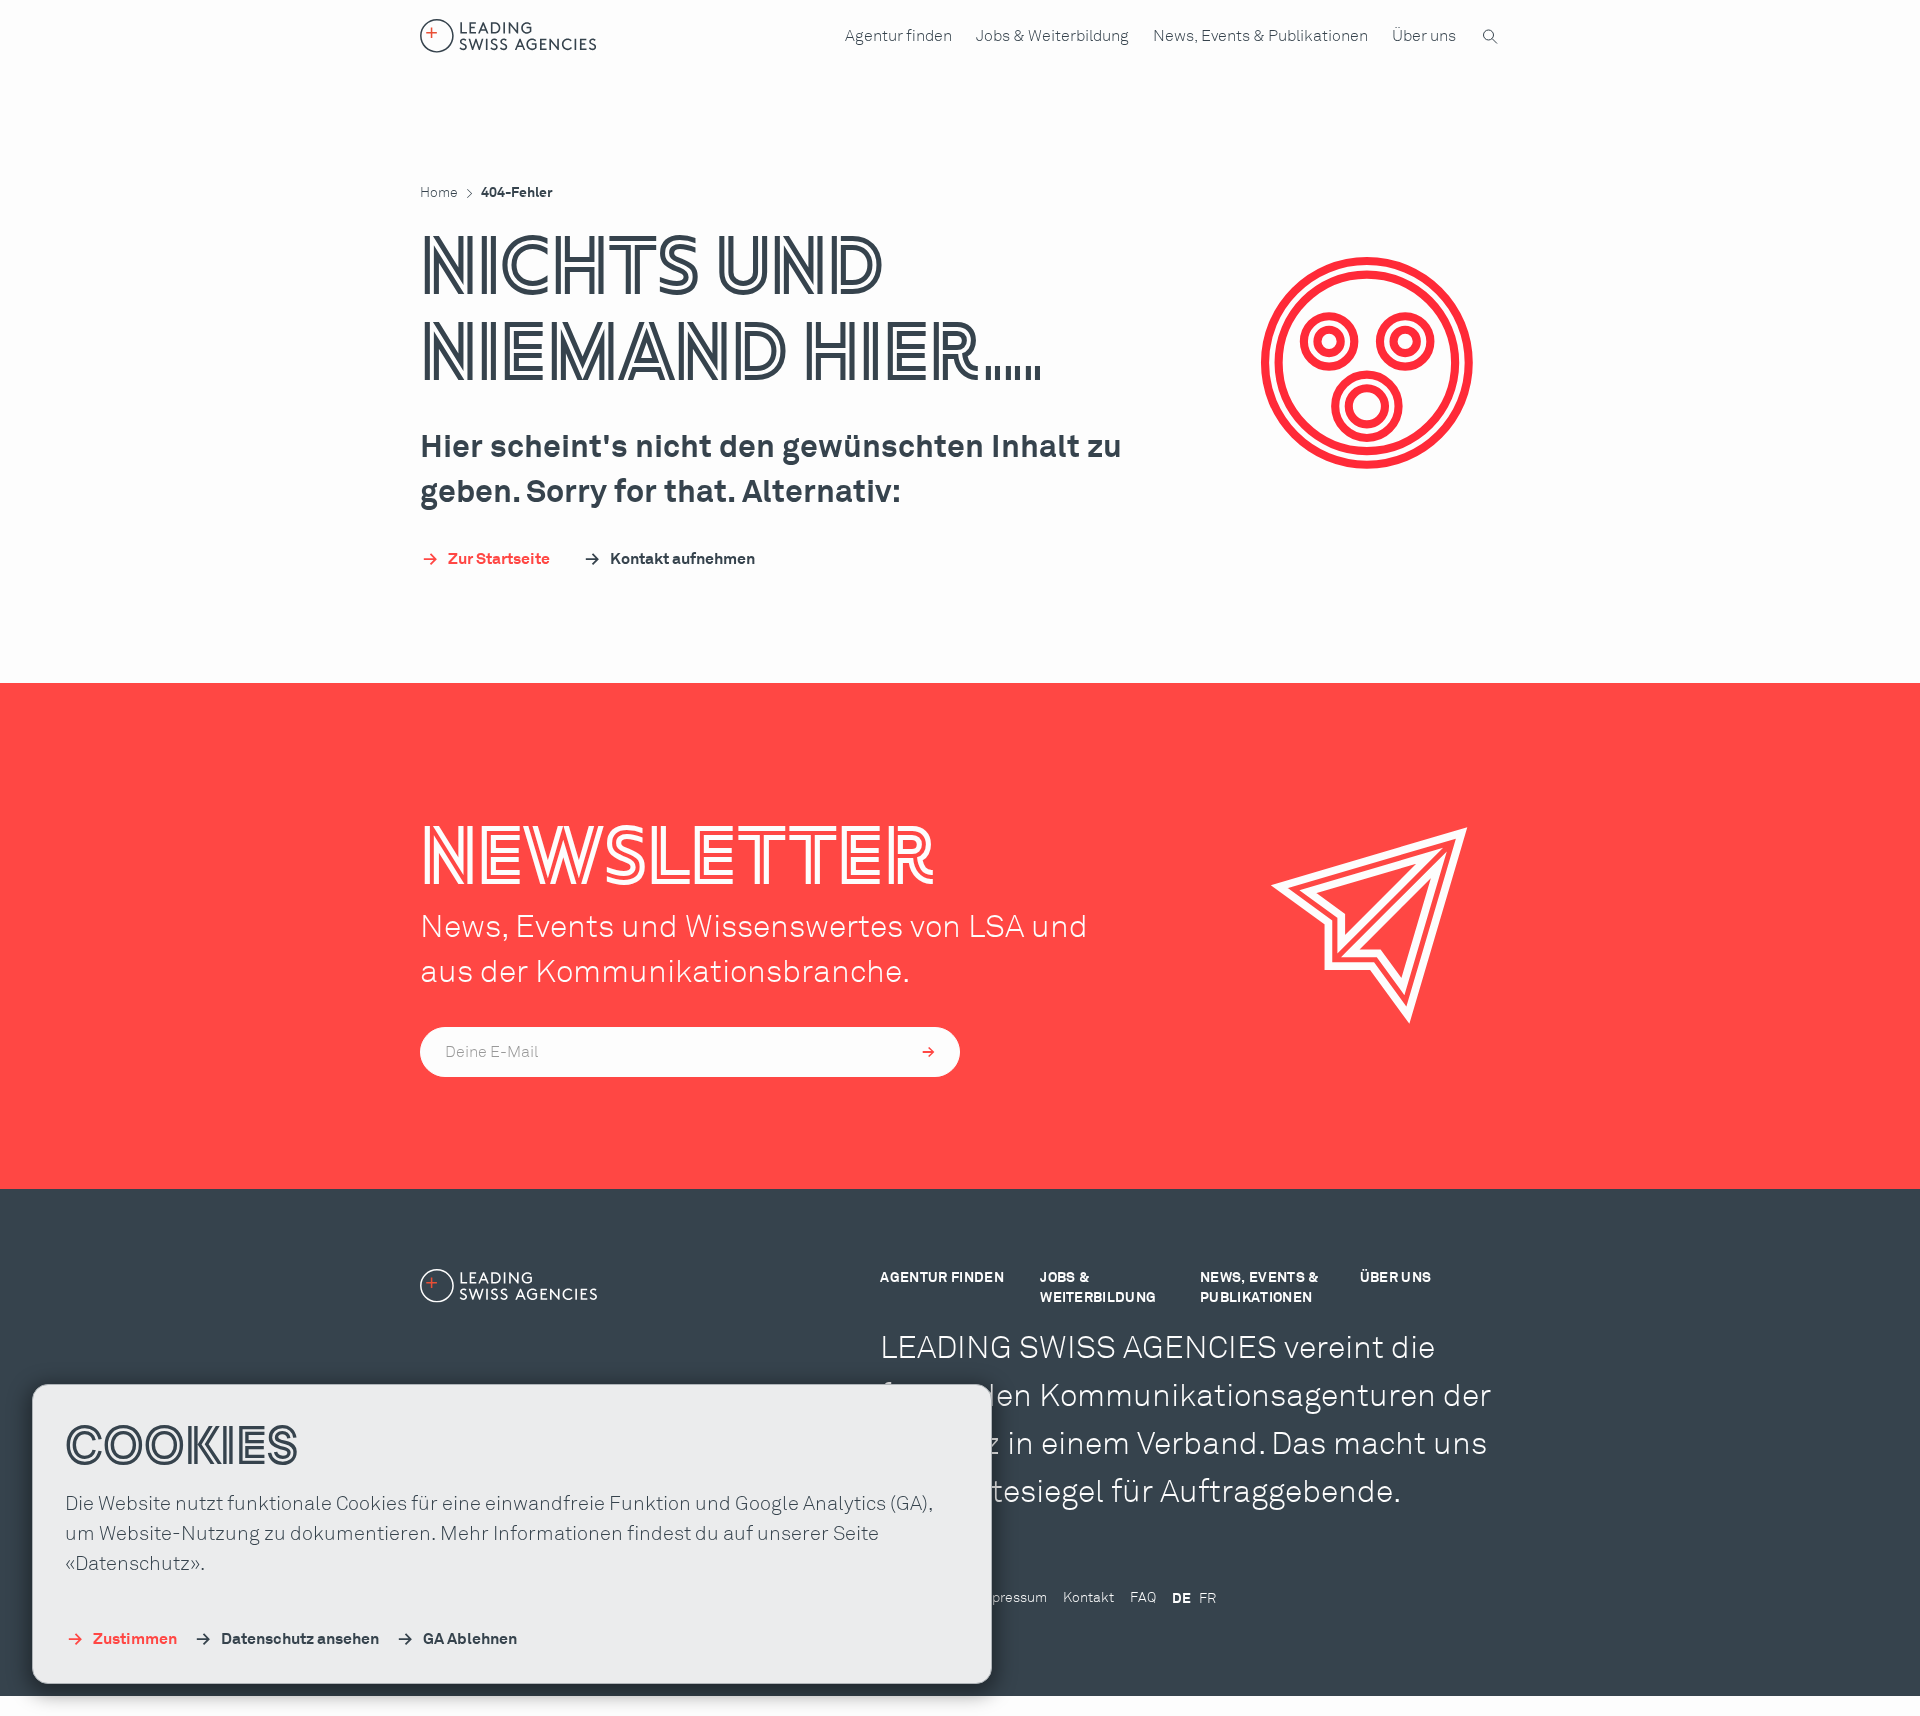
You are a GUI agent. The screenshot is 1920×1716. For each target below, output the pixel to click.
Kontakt (1088, 1598)
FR (1207, 1599)
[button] (898, 36)
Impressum (1011, 1598)
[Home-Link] (508, 36)
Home (439, 193)
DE (1181, 1599)
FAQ (1143, 1598)
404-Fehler (517, 193)
